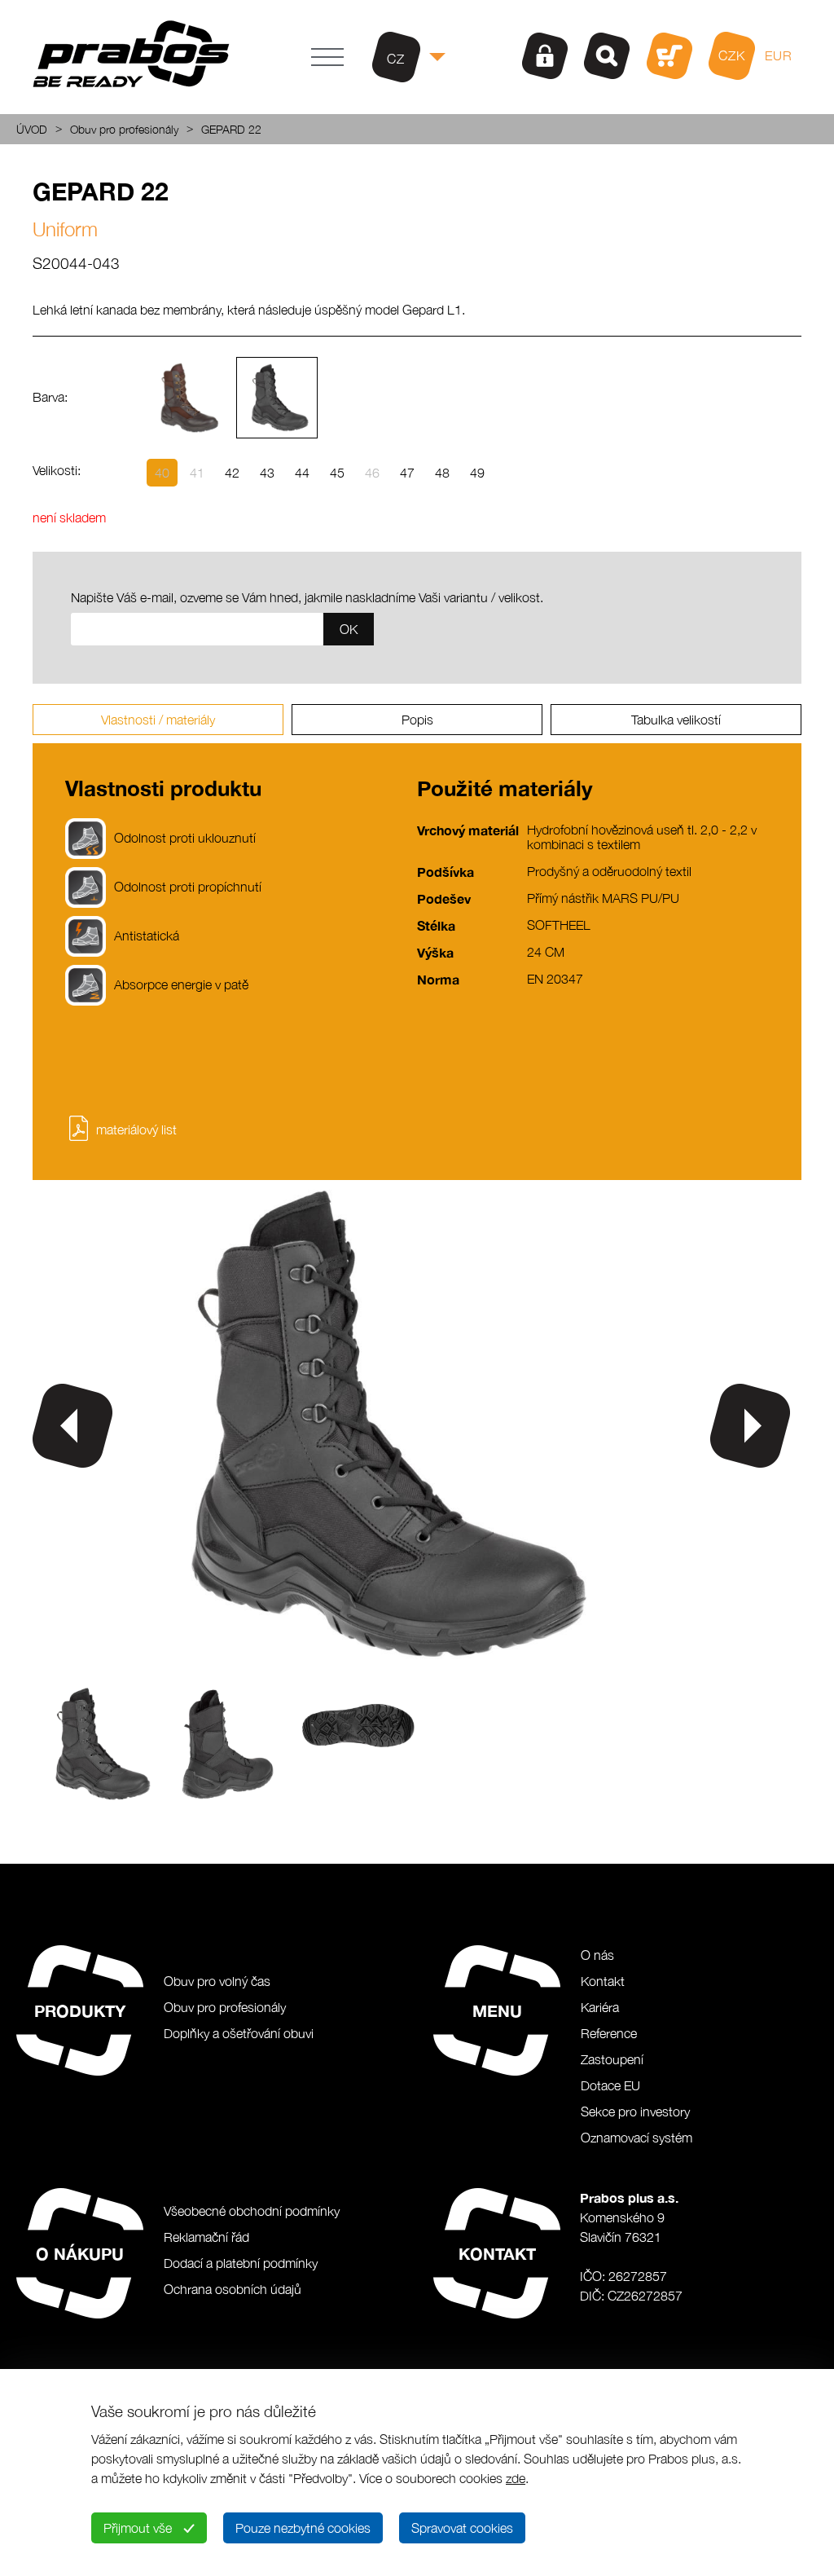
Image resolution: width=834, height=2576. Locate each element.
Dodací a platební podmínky (241, 2263)
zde (516, 2478)
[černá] (277, 398)
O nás (597, 1955)
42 (232, 473)
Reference (609, 2033)
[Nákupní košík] (669, 56)
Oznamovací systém (636, 2138)
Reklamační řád (206, 2237)
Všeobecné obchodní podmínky (252, 2211)
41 (197, 473)
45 (337, 473)
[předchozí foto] (72, 1426)
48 (442, 473)
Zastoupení (612, 2059)
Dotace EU (610, 2085)
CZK (732, 55)
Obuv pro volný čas (217, 1981)
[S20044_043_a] (367, 1664)
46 (372, 473)
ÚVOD (32, 129)
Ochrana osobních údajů (233, 2289)
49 (477, 473)
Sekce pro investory (635, 2111)
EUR (779, 55)
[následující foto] (750, 1426)
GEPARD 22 (231, 129)
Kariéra (600, 2007)
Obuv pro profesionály (124, 129)
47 (407, 473)
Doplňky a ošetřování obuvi (239, 2033)
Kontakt (603, 1981)
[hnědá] (187, 398)
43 (267, 473)
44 (302, 473)
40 (162, 473)
